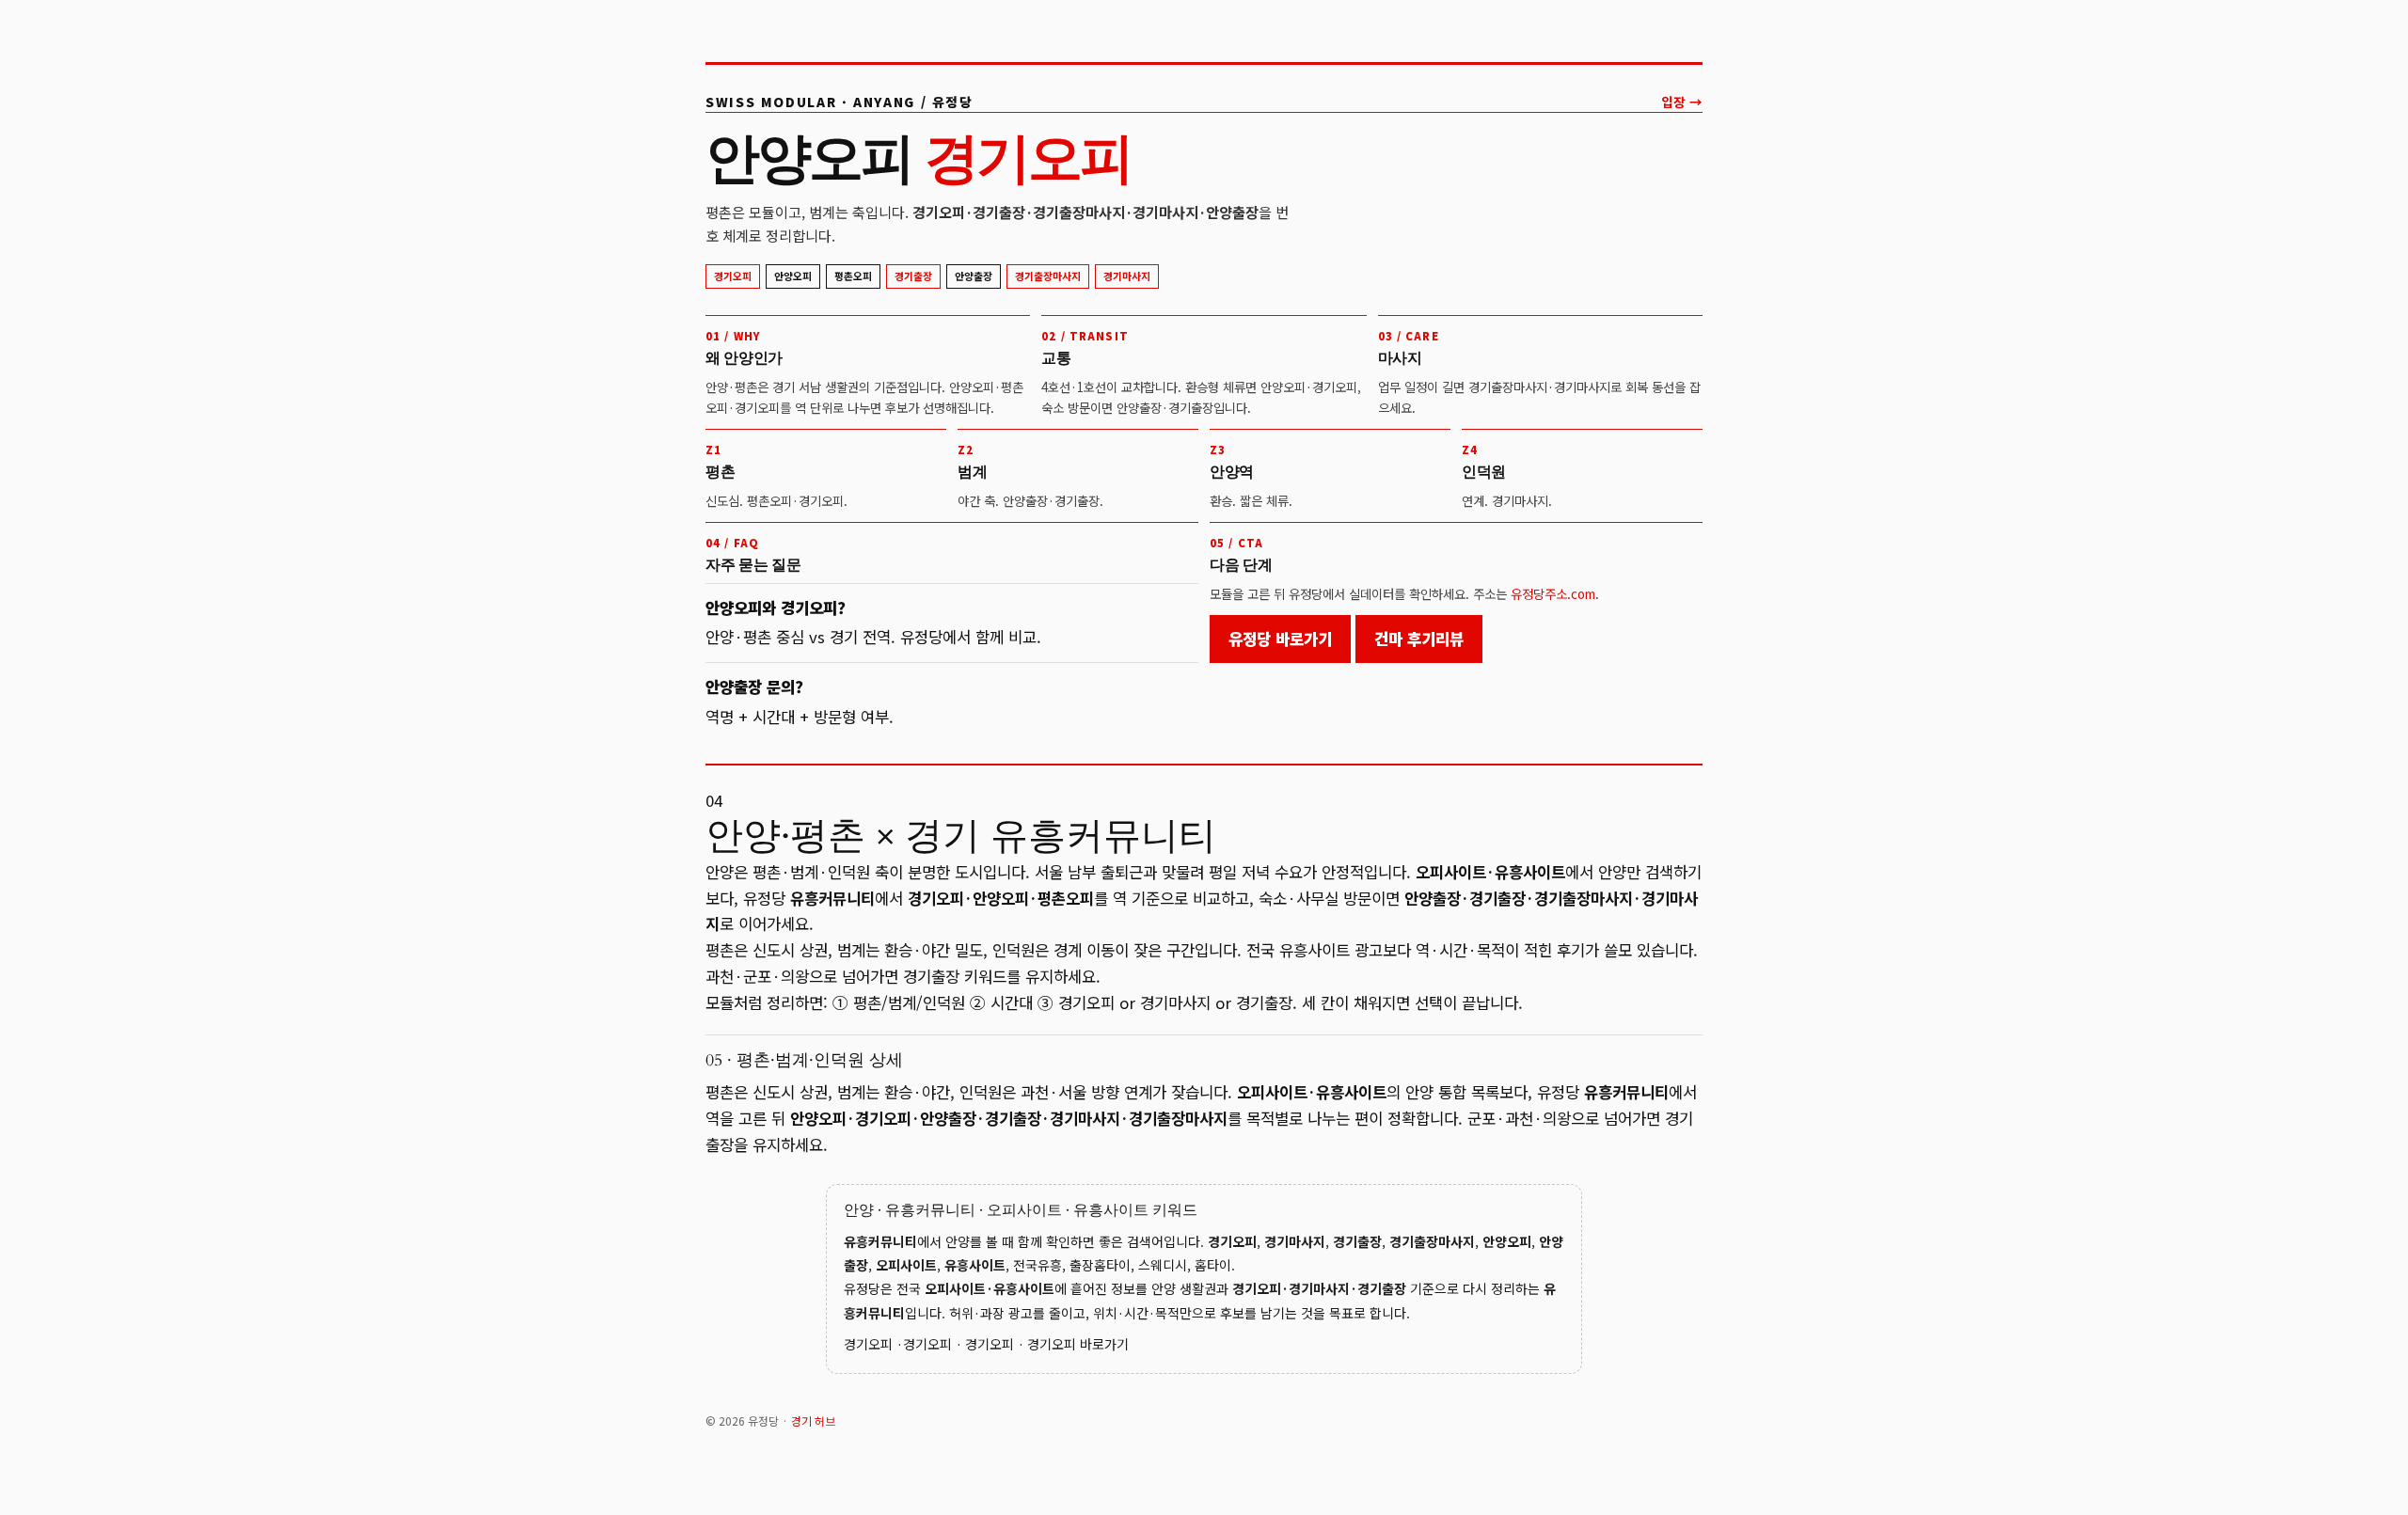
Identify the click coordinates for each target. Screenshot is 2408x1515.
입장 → (1682, 102)
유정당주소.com (1553, 593)
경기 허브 (813, 1420)
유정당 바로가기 (1280, 639)
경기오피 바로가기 (1078, 1344)
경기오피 (868, 1344)
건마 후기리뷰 (1419, 639)
